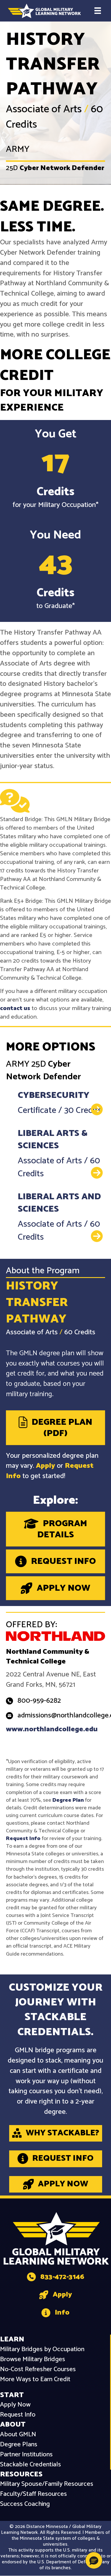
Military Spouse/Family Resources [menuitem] (47, 2484)
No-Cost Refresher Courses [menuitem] (38, 2370)
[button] (94, 2560)
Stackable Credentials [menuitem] (30, 2465)
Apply (45, 1466)
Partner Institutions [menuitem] (26, 2455)
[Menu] (98, 11)
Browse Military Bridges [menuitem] (33, 2360)
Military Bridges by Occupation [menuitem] (42, 2349)
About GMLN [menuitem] (18, 2435)
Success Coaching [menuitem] (25, 2504)
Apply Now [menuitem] (15, 2405)
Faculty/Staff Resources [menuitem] (33, 2494)
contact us (15, 1008)
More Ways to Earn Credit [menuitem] (35, 2380)
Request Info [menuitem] (18, 2415)
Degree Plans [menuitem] (19, 2445)
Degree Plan (68, 1800)
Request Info (23, 1839)
